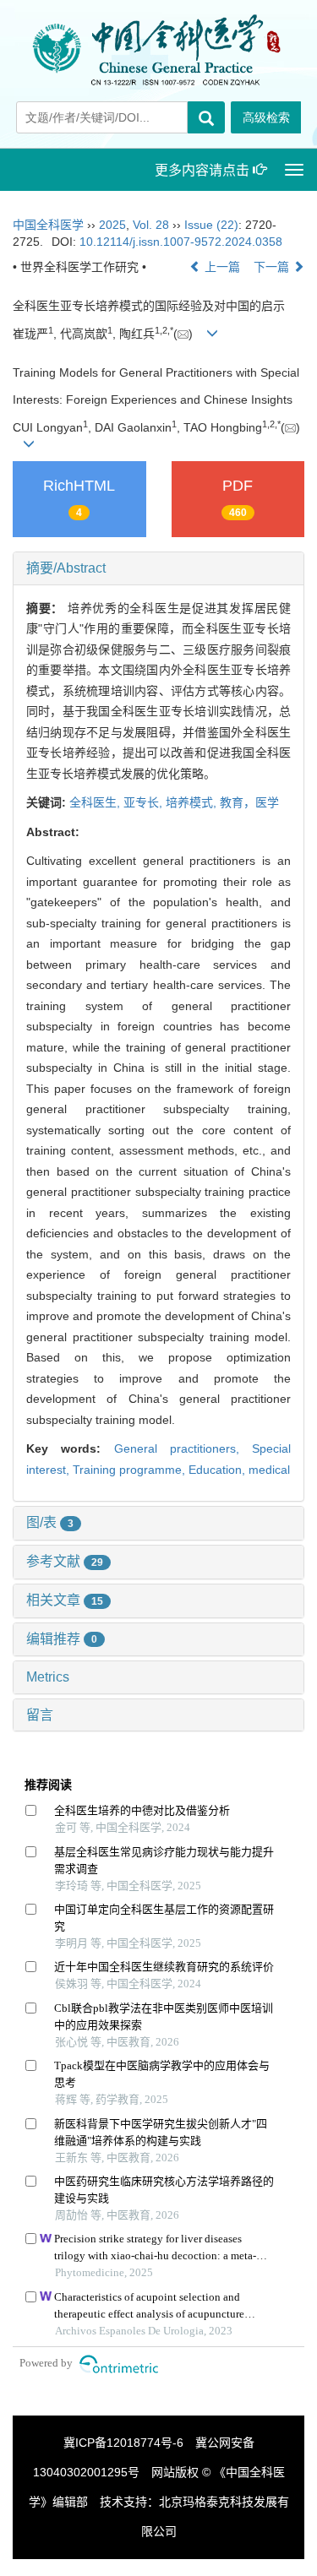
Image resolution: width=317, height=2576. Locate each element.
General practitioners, (183, 1448)
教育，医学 (249, 802)
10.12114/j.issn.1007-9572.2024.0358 (181, 242)
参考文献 (65, 1561)
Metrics (48, 1677)
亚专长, (145, 802)
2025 (112, 225)
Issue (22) (211, 225)
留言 (40, 1715)
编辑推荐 (62, 1639)
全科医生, (96, 802)
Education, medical (239, 1470)
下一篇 (273, 267)
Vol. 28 (151, 225)
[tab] (158, 568)
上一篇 (221, 267)
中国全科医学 (48, 225)
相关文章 (65, 1600)
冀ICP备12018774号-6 (123, 2443)
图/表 (50, 1522)
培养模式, (193, 802)
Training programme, (131, 1470)
